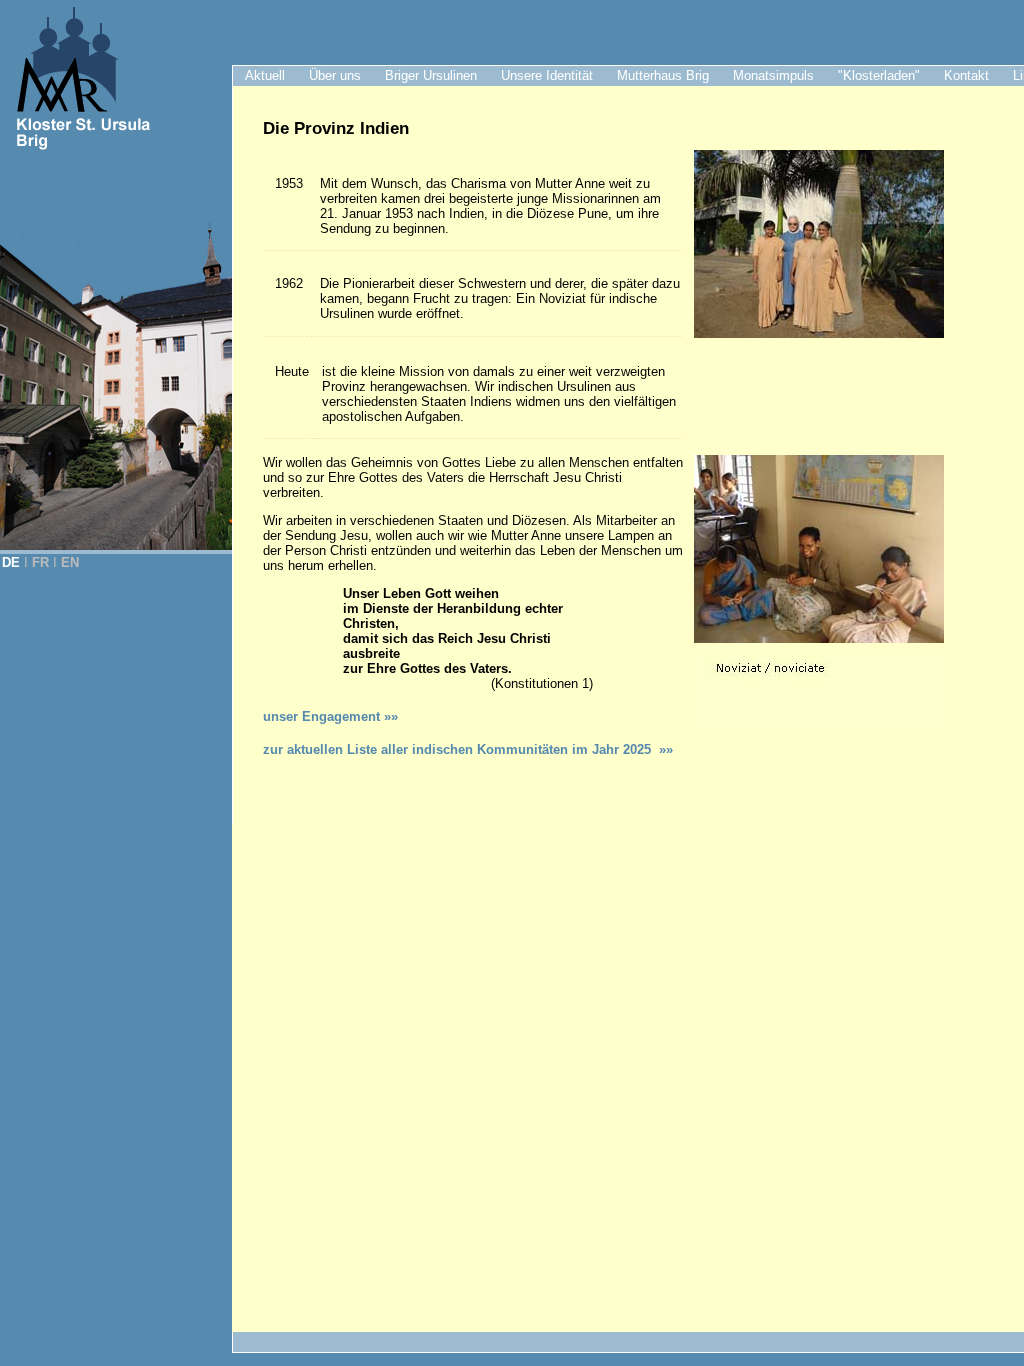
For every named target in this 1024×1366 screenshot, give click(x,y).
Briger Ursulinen (431, 75)
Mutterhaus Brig (663, 75)
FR (40, 562)
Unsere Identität (547, 75)
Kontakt (966, 75)
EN (70, 562)
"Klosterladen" (879, 75)
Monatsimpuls (773, 75)
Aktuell (265, 75)
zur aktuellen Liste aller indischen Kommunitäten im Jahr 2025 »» (468, 749)
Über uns (335, 75)
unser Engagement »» (330, 716)
